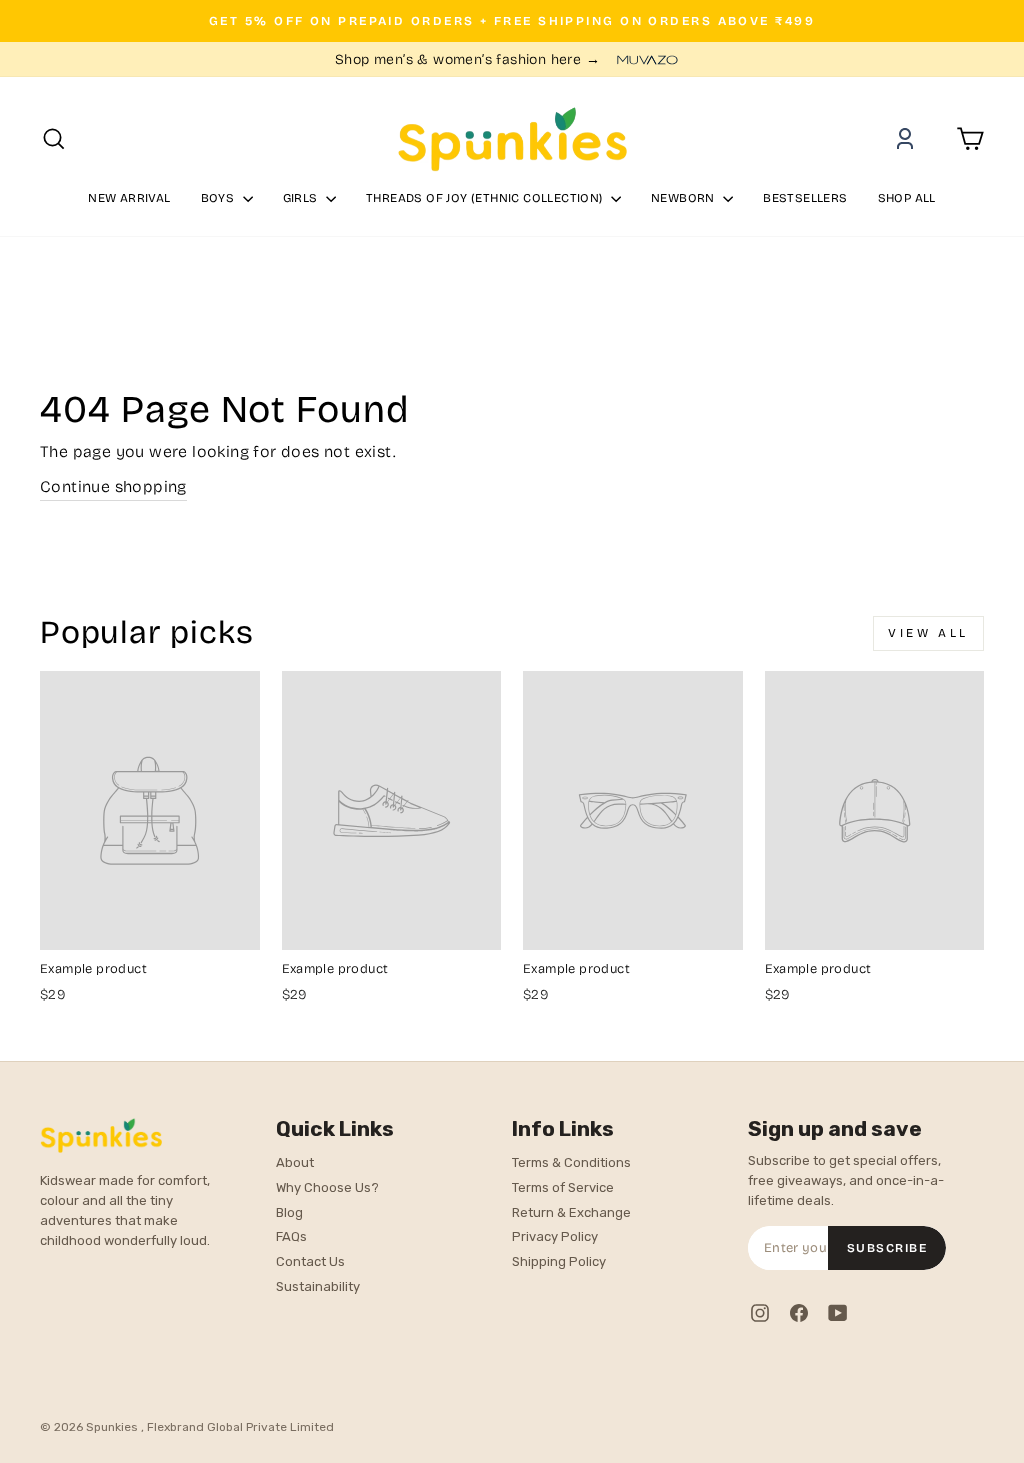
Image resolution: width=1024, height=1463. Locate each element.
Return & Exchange (571, 1212)
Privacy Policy (555, 1236)
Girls (302, 198)
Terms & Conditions (571, 1162)
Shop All (907, 198)
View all (928, 633)
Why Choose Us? (327, 1187)
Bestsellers (805, 198)
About (295, 1162)
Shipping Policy (559, 1261)
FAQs (291, 1236)
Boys (219, 198)
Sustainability (318, 1286)
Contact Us (310, 1261)
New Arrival (129, 198)
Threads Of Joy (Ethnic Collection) (486, 198)
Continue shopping (113, 486)
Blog (289, 1212)
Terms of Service (563, 1187)
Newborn (684, 198)
